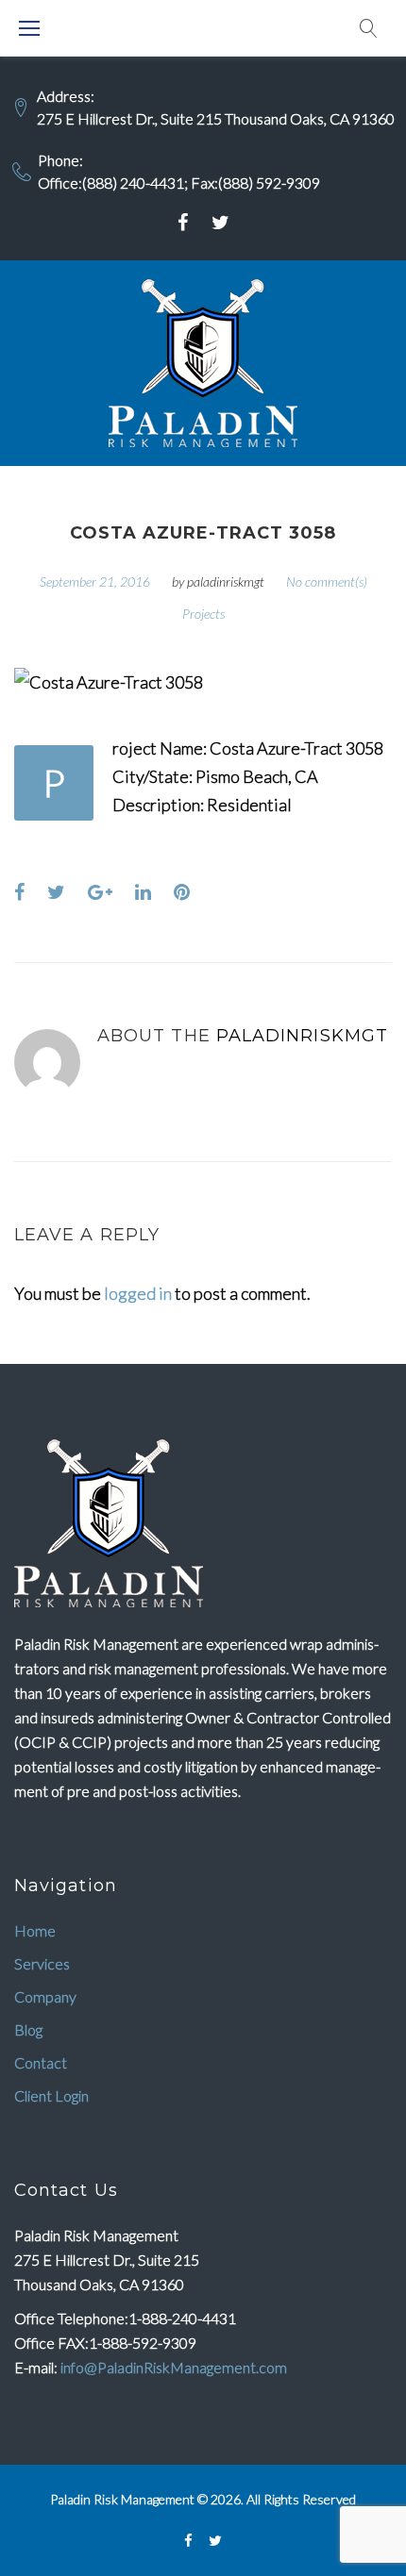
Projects (203, 614)
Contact (41, 2062)
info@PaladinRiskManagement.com (174, 2367)
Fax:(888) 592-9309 (255, 183)
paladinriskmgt (226, 582)
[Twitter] (220, 223)
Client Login (51, 2095)
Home (35, 1930)
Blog (28, 2029)
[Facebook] (183, 223)
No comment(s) (327, 582)
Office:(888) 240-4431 (111, 183)
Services (42, 1963)
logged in (138, 1293)
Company (45, 1996)
